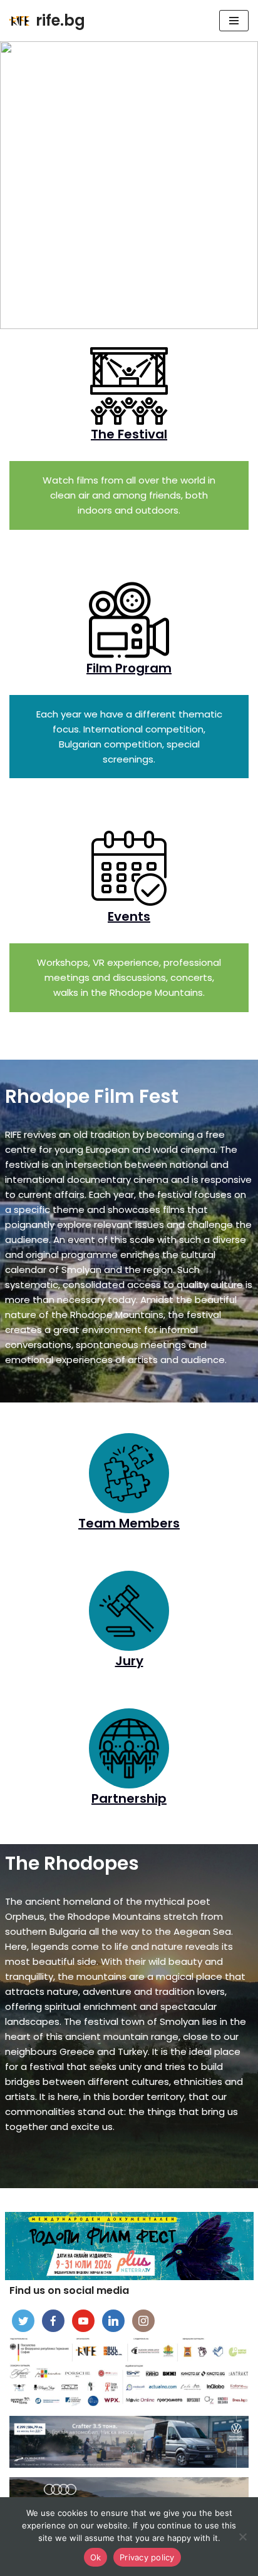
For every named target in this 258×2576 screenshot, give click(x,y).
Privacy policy (147, 2557)
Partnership (129, 1798)
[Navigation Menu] (234, 21)
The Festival (129, 434)
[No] (242, 2537)
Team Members (129, 1523)
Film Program (129, 668)
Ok (96, 2557)
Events (129, 916)
